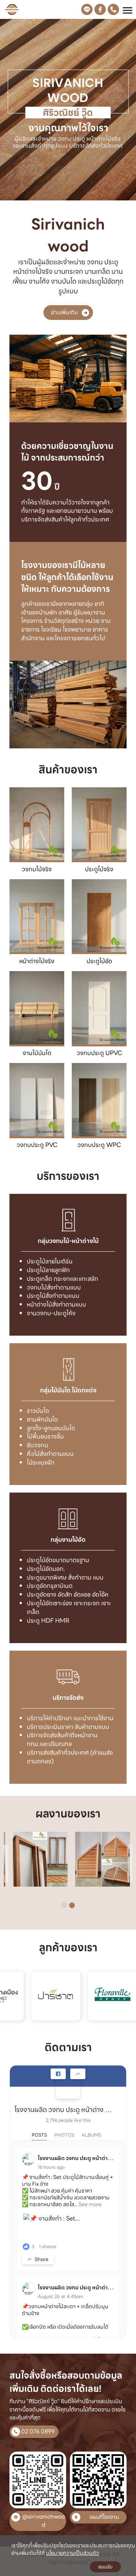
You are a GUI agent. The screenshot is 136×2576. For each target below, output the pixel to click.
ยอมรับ (105, 2567)
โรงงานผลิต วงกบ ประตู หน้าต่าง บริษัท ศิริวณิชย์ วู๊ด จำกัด (65, 2110)
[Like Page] (58, 2074)
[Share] (78, 2074)
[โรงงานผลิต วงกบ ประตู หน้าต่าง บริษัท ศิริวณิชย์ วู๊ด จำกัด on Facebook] (68, 2087)
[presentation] (6, 1864)
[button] (10, 111)
